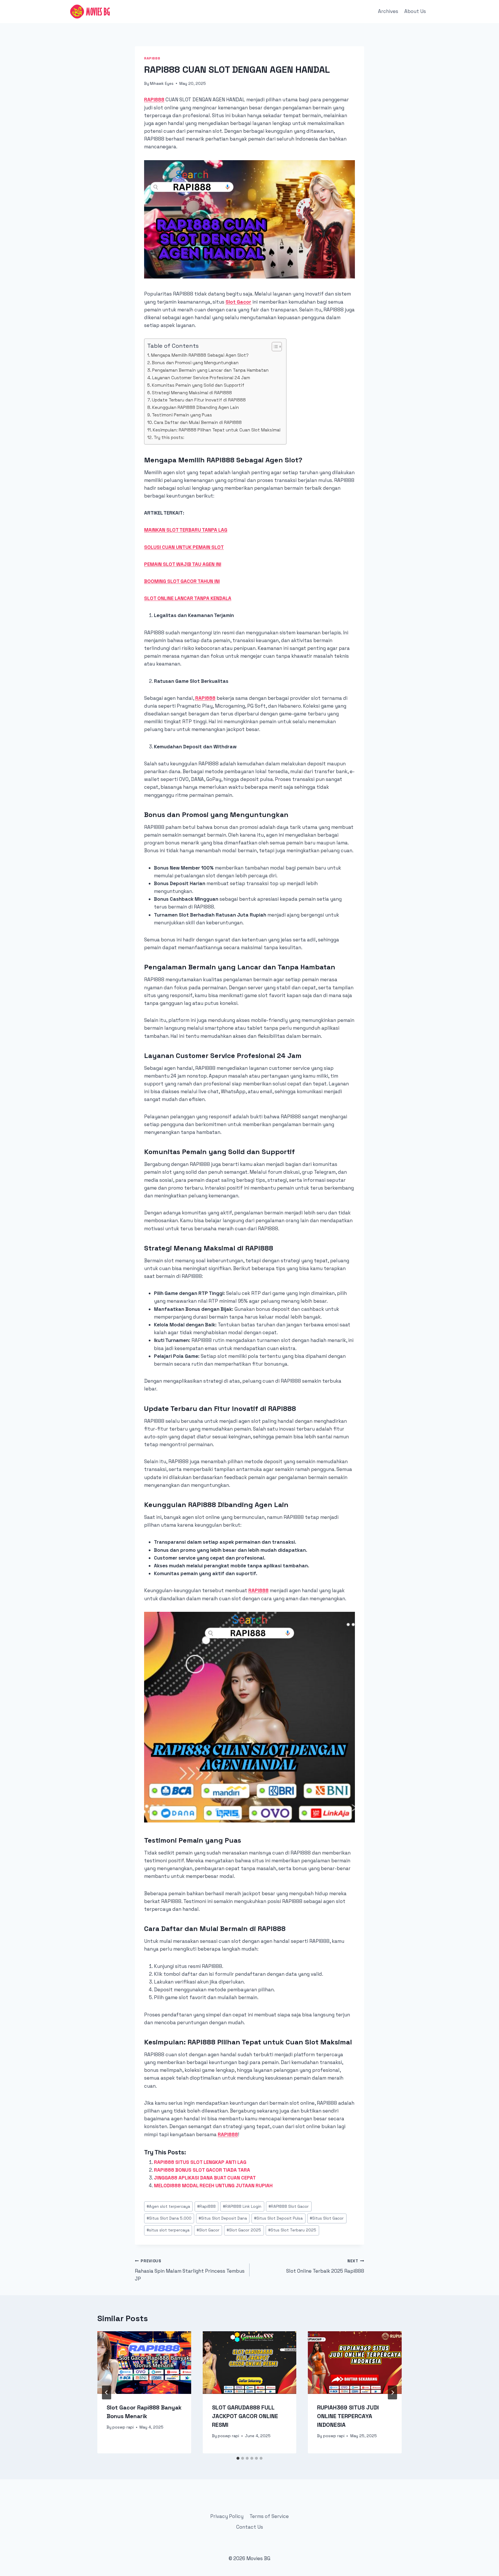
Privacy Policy (227, 2516)
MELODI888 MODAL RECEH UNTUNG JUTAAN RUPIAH (213, 2186)
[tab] (238, 2458)
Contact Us (250, 2527)
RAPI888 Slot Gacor (289, 2206)
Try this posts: (169, 437)
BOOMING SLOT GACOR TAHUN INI (182, 581)
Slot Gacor (208, 2230)
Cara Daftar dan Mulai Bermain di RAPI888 (198, 422)
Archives (388, 11)
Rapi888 (152, 58)
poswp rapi (123, 2427)
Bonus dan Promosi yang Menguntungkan (195, 363)
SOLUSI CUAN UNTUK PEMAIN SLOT (184, 547)
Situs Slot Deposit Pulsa (278, 2218)
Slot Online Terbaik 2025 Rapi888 (325, 2266)
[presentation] (144, 2362)
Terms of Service (269, 2516)
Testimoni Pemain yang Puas (182, 415)
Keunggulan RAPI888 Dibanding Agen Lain (195, 407)
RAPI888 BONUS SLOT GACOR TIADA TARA (202, 2170)
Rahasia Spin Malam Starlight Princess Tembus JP (190, 2270)
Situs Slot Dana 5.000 (169, 2218)
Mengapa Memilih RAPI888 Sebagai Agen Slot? (200, 355)
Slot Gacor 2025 (244, 2230)
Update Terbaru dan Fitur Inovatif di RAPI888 (199, 400)
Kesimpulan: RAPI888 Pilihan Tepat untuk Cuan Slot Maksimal (217, 430)
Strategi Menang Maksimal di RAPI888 (192, 393)
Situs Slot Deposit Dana (223, 2218)
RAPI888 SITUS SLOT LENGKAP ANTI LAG (200, 2162)
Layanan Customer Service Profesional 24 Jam (201, 378)
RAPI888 (154, 100)
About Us (415, 11)
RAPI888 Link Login (242, 2206)
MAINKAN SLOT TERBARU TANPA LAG (186, 530)
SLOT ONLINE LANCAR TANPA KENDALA (188, 598)
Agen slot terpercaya (168, 2206)
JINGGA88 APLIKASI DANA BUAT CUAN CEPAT (205, 2178)
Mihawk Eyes (162, 84)
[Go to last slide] (107, 2392)
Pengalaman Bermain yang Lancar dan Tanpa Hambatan (210, 370)
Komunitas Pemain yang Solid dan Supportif (198, 385)
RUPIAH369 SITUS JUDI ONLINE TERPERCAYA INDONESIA (348, 2416)
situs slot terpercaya (168, 2230)
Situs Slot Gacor (327, 2218)
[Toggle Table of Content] (274, 347)
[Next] (392, 2392)
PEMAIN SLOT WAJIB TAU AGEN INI (183, 564)
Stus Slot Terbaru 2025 (292, 2230)
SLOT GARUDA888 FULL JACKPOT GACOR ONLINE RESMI (245, 2416)
